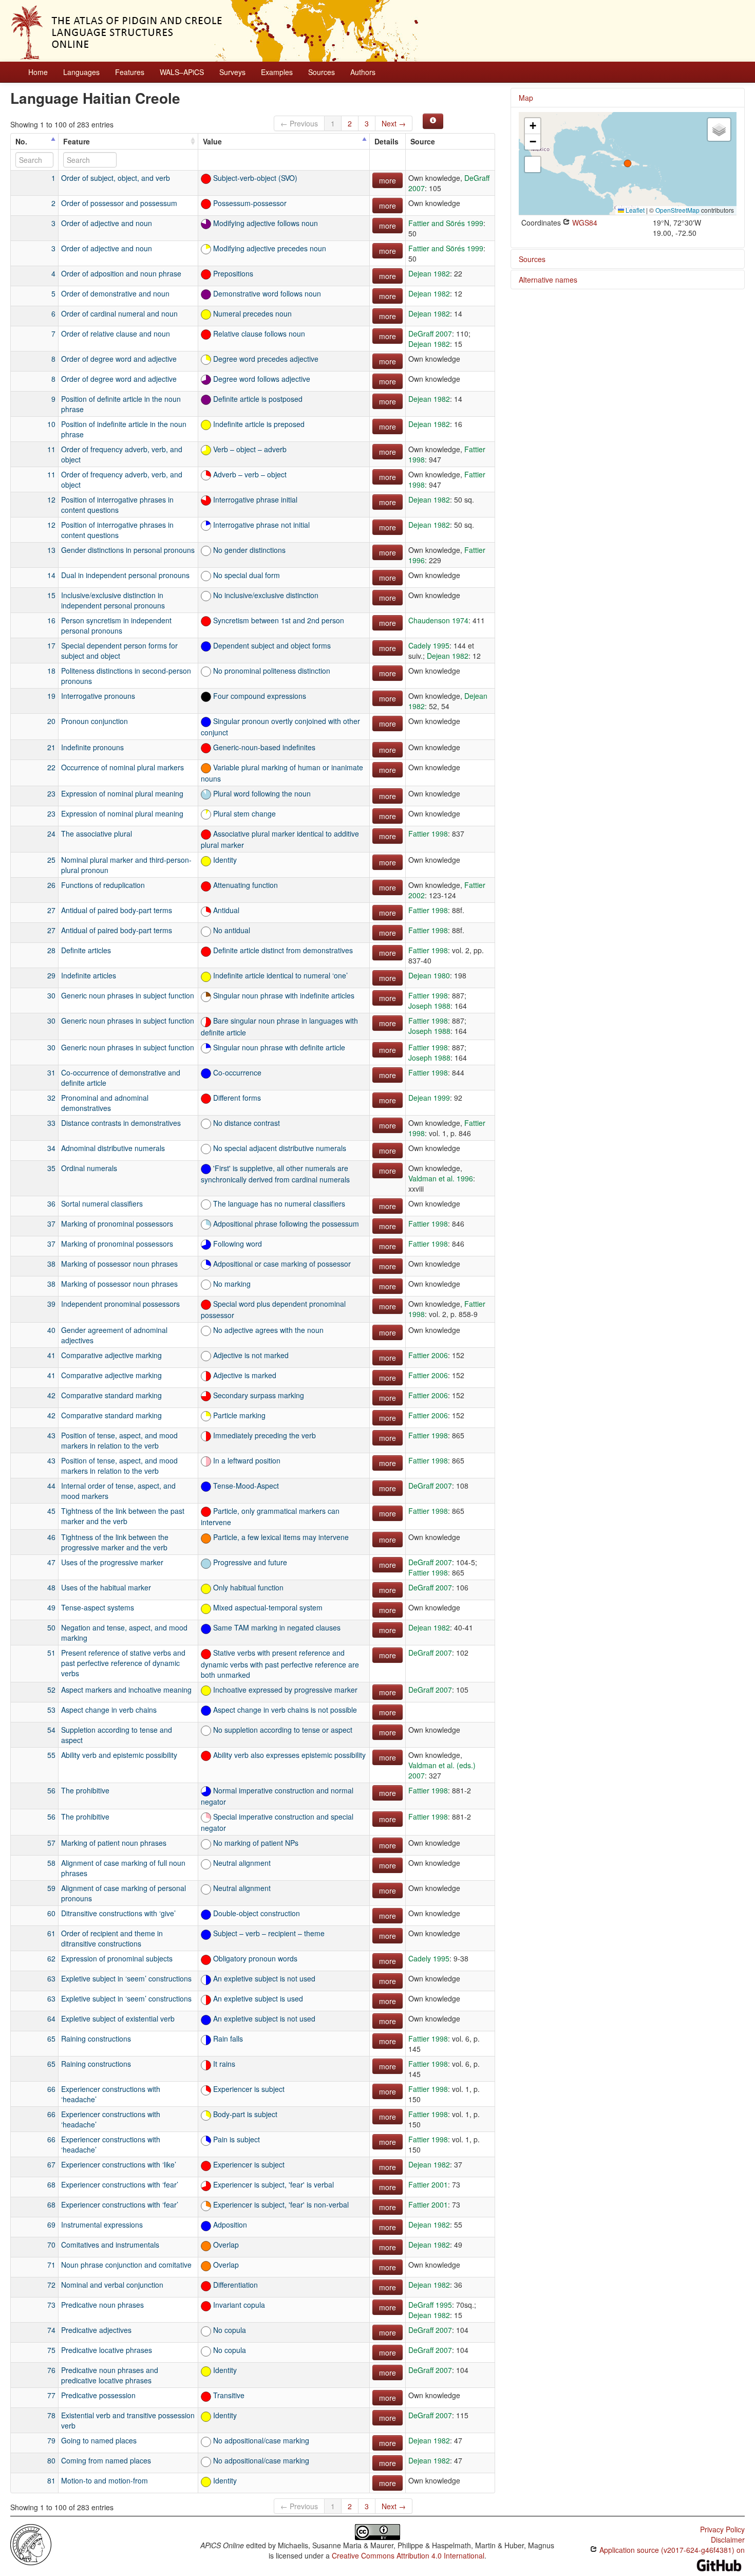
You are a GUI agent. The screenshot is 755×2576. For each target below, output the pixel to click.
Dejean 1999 (429, 1098)
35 (51, 1168)
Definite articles (86, 950)
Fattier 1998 (428, 833)
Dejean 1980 (429, 975)
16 (51, 620)
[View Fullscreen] (533, 164)
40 (51, 1330)
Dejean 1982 (429, 273)
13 (51, 550)
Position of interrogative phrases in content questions (117, 505)
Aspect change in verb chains (109, 1710)
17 (51, 645)
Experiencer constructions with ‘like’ (119, 2164)
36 (51, 1203)
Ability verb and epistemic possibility (119, 1755)
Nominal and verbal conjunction (112, 2285)
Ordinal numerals (89, 1168)
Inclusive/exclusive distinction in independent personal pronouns (113, 600)
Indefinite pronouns (92, 747)
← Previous (299, 123)
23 (51, 793)
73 (51, 2305)
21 (51, 747)
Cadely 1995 (429, 645)
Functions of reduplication (103, 885)
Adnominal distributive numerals (113, 1148)
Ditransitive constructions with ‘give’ (118, 1913)
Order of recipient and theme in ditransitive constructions (112, 1938)
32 (51, 1098)
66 (51, 2089)
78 (51, 2415)
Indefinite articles (89, 975)
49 (51, 1607)
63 (51, 1978)
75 (51, 2350)
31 (51, 1072)
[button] (628, 163)
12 (51, 499)
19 (51, 696)
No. (21, 141)
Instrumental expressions (102, 2225)
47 (51, 1562)
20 (51, 721)
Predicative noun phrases (102, 2305)
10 (51, 424)
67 (51, 2164)
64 (51, 2018)
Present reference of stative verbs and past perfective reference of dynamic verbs (123, 1663)
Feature (77, 141)
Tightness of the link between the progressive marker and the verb (115, 1542)
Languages (81, 72)
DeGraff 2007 (430, 333)
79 (51, 2440)
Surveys (232, 72)
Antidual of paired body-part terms (117, 910)
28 (51, 950)
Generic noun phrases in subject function (128, 995)
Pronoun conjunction (95, 721)
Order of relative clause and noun (116, 333)
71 (51, 2265)
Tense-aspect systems (98, 1607)
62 (51, 1958)
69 (51, 2225)
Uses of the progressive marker (112, 1562)
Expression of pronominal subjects (117, 1958)
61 (51, 1933)
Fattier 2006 (428, 1355)
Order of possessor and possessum (119, 203)
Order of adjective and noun (107, 223)
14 (51, 575)
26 (51, 885)
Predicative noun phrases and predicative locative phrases (110, 2375)
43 (51, 1435)
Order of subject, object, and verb (116, 178)
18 (51, 671)
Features (130, 72)
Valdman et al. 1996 (441, 1178)
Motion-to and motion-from (105, 2480)
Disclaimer (728, 2540)
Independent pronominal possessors (120, 1304)
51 (51, 1653)
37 (51, 1224)
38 (51, 1264)
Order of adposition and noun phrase (121, 273)
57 (51, 1843)
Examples (277, 72)
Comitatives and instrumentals (110, 2245)
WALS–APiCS (182, 72)
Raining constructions (96, 2038)
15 (51, 595)
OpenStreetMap (677, 210)
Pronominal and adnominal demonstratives (105, 1103)
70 (51, 2245)
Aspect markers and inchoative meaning (126, 1690)
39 (51, 1304)
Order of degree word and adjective (119, 359)
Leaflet (634, 210)
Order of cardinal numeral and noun (119, 313)
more (388, 180)
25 (51, 860)
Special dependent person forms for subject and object (119, 651)
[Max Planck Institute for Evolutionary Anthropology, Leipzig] (31, 2544)
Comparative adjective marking (111, 1355)
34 (51, 1148)
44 (51, 1486)
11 (51, 449)
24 (51, 833)
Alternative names (548, 280)
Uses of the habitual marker (106, 1587)
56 (51, 1790)
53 (51, 1710)
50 (51, 1627)
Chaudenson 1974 (438, 620)
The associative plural (97, 833)
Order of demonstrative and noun (115, 293)
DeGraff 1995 (430, 2305)
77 (51, 2395)
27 (51, 910)
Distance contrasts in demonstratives (121, 1123)
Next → (394, 123)
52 (51, 1690)
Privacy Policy (722, 2529)
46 (51, 1537)
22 (51, 767)
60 (51, 1913)
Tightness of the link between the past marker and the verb (123, 1516)
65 (51, 2038)
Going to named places (99, 2440)
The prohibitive (85, 1790)
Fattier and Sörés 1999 (446, 223)
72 (51, 2285)
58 (51, 1863)
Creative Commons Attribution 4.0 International (408, 2555)
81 (51, 2480)
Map (526, 98)
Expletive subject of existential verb (118, 2018)
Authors (363, 72)
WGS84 (584, 223)
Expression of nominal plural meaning (122, 793)
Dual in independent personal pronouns (125, 575)
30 (51, 995)
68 (51, 2184)
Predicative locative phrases (107, 2350)
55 (51, 1755)
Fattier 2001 (428, 2184)
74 (51, 2330)
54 (51, 1730)
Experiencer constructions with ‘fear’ (120, 2184)
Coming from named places (106, 2460)
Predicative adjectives (96, 2330)
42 (51, 1395)
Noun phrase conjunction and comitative (126, 2265)
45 (51, 1511)
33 (51, 1123)
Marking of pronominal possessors (117, 1224)
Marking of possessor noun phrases (119, 1264)
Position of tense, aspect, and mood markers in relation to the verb (119, 1440)
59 (51, 1888)
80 (51, 2460)
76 (51, 2370)
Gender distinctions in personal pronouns (128, 550)
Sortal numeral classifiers (102, 1203)
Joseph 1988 (429, 1006)
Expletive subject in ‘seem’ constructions (126, 1978)
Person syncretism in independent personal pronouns (116, 625)
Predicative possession (98, 2395)
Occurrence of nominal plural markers (122, 767)
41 (51, 1355)
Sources (322, 72)
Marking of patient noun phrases (114, 1843)
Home (38, 72)
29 (51, 975)
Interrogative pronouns (98, 696)
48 (51, 1587)
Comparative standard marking (111, 1395)
